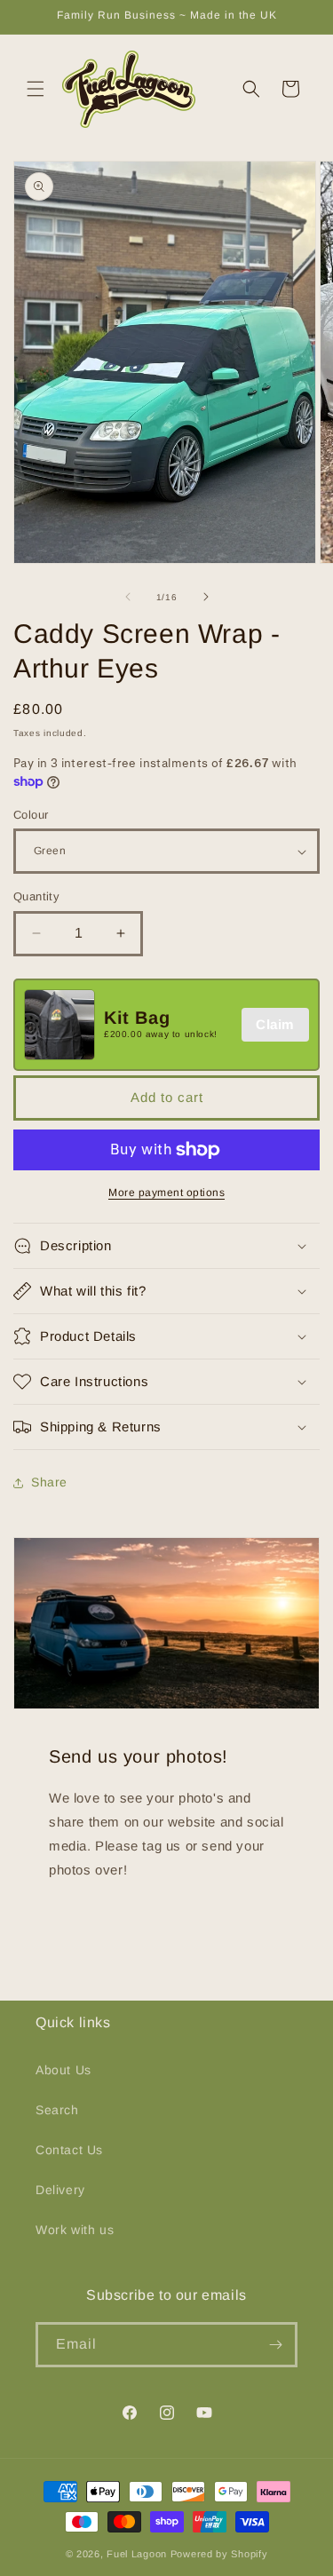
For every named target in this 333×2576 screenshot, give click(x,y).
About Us (63, 2070)
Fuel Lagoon (137, 2554)
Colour (31, 815)
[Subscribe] (275, 2345)
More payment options (166, 1193)
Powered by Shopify (219, 2554)
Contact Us (69, 2150)
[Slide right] (206, 597)
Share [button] (49, 1482)
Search (57, 2110)
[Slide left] (128, 597)
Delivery (60, 2190)
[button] (36, 89)
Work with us (75, 2230)
